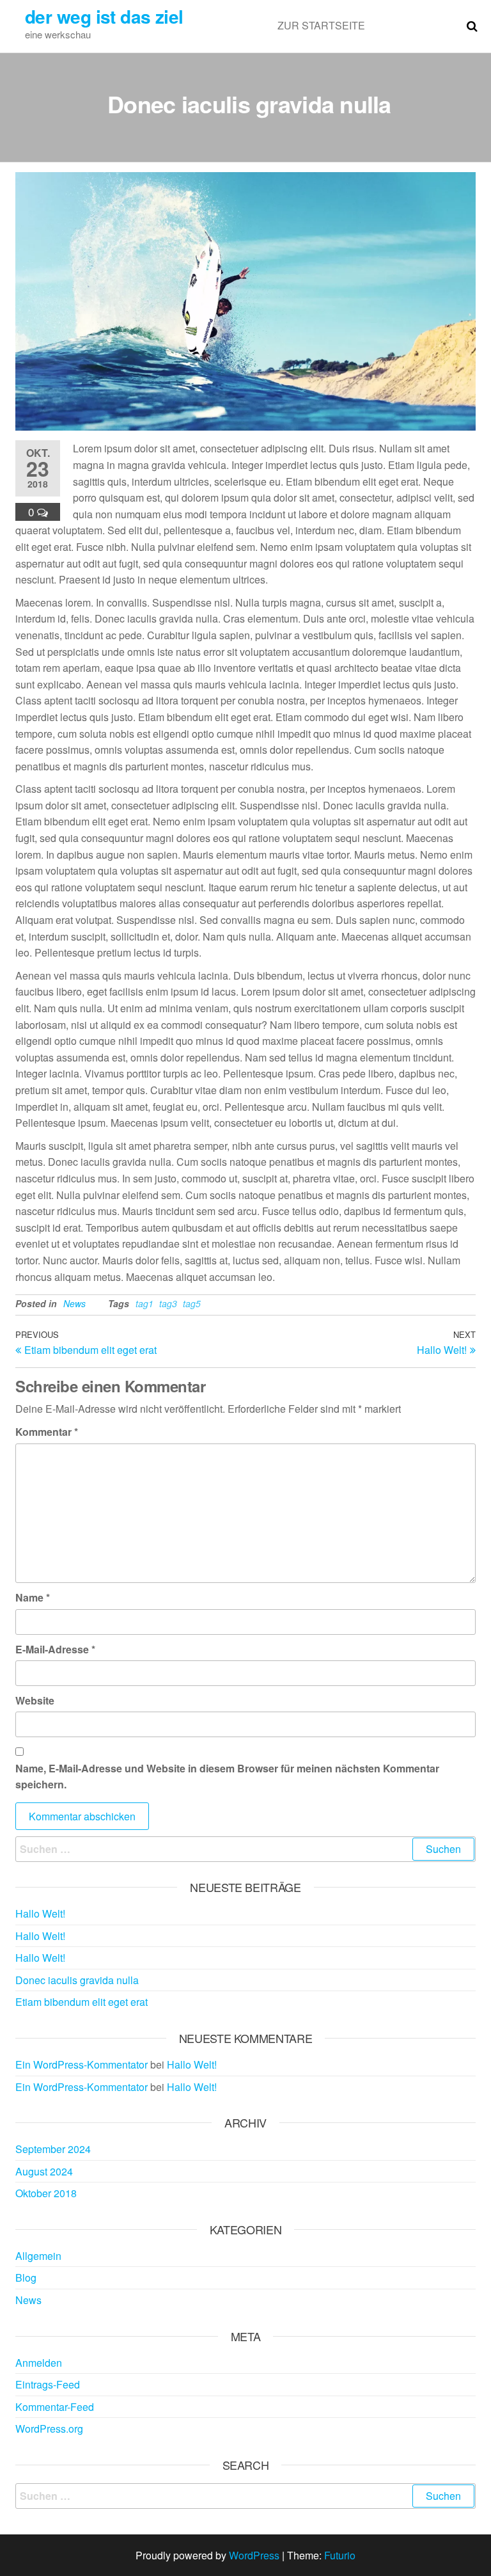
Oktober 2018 (46, 2193)
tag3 (168, 1303)
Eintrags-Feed (48, 2384)
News (74, 1303)
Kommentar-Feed (55, 2407)
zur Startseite (321, 25)
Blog (26, 2278)
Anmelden (39, 2363)
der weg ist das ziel (104, 16)
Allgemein (38, 2256)
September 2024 (53, 2149)
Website (35, 1700)
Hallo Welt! (40, 1913)
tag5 (192, 1303)
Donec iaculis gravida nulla (77, 1980)
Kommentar (47, 1432)
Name (33, 1597)
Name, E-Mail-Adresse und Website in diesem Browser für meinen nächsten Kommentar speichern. (227, 1777)
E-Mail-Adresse (55, 1649)
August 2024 (44, 2171)
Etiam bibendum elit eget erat (82, 2002)
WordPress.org (49, 2429)
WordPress (254, 2555)
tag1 (144, 1303)
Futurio (340, 2555)
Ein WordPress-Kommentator (82, 2064)
